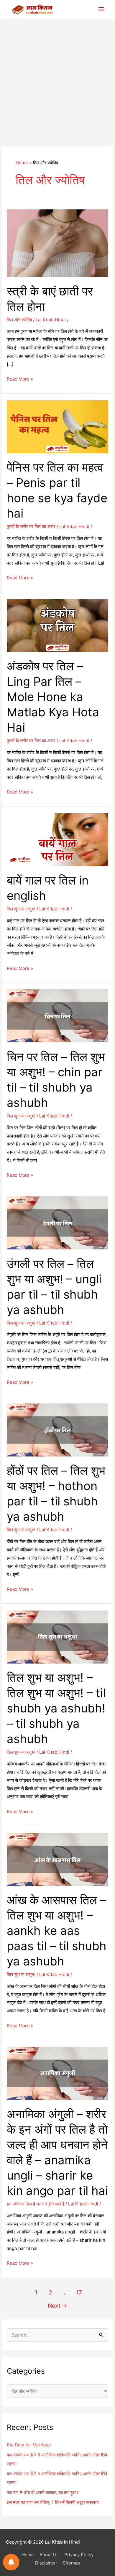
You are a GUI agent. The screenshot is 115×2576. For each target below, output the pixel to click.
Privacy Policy (79, 2555)
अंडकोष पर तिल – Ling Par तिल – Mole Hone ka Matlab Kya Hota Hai (53, 697)
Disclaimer (46, 2563)
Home (28, 2555)
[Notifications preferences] (11, 2562)
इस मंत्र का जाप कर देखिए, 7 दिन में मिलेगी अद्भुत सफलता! (53, 2502)
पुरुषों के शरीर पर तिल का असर (31, 526)
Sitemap (71, 2563)
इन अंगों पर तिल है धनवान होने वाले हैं (36, 2204)
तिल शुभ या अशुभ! (21, 909)
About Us (49, 2555)
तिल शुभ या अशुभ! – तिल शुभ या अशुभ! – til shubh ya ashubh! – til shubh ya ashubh (56, 1708)
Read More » (20, 380)
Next (57, 2306)
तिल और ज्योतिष (19, 320)
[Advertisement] (57, 80)
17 (79, 2292)
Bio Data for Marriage (29, 2445)
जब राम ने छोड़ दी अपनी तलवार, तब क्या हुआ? (43, 2492)
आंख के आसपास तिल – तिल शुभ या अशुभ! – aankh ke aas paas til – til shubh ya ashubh (57, 1931)
